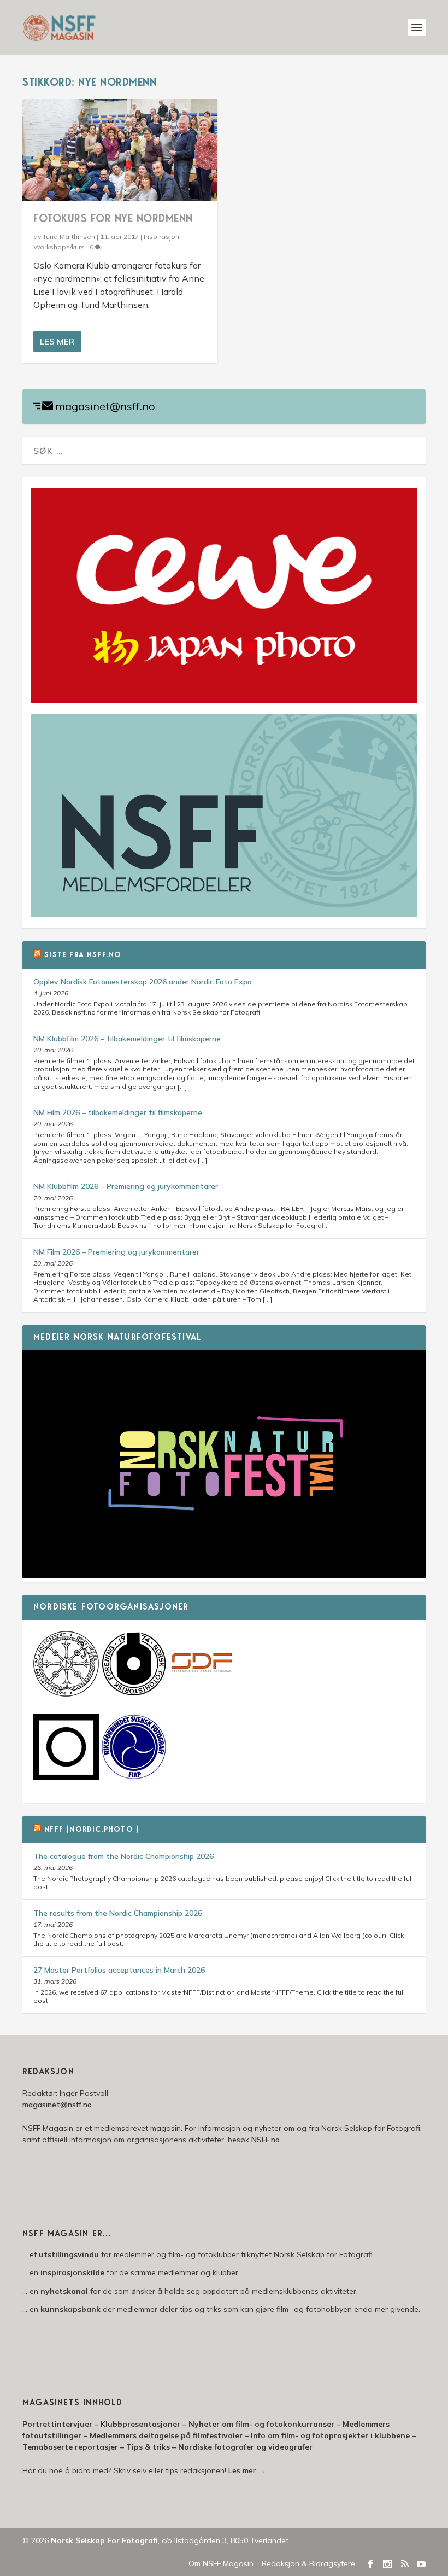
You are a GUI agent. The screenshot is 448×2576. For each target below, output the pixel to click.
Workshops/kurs (59, 247)
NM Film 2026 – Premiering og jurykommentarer (116, 1252)
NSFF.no (266, 2140)
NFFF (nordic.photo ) (92, 1830)
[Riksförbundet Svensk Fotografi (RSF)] (134, 1777)
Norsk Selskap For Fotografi (104, 2540)
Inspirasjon (161, 237)
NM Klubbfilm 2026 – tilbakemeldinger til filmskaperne (127, 1039)
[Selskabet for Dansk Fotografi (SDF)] (202, 1694)
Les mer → (247, 2470)
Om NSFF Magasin (221, 2563)
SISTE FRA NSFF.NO (83, 955)
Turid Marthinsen (69, 237)
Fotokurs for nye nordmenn (113, 219)
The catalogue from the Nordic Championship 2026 (123, 1856)
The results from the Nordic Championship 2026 (118, 1913)
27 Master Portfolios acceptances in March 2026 (119, 1970)
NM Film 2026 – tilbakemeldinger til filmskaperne (118, 1112)
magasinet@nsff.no (105, 406)
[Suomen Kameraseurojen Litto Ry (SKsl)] (66, 1777)
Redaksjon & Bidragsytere (308, 2563)
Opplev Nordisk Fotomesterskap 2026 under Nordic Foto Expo (143, 982)
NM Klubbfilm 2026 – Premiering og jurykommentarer (126, 1186)
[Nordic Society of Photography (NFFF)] (66, 1694)
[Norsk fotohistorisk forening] (134, 1694)
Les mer (57, 342)
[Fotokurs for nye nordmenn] (120, 150)
